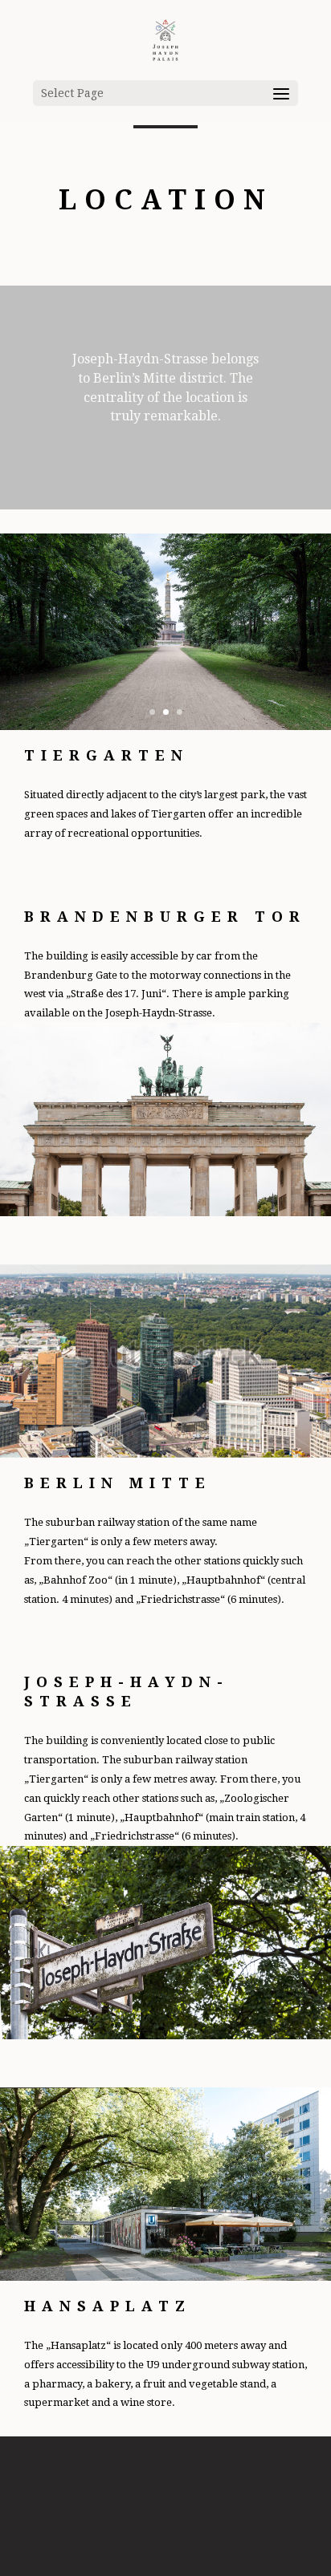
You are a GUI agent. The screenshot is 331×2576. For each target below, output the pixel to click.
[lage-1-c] (165, 726)
